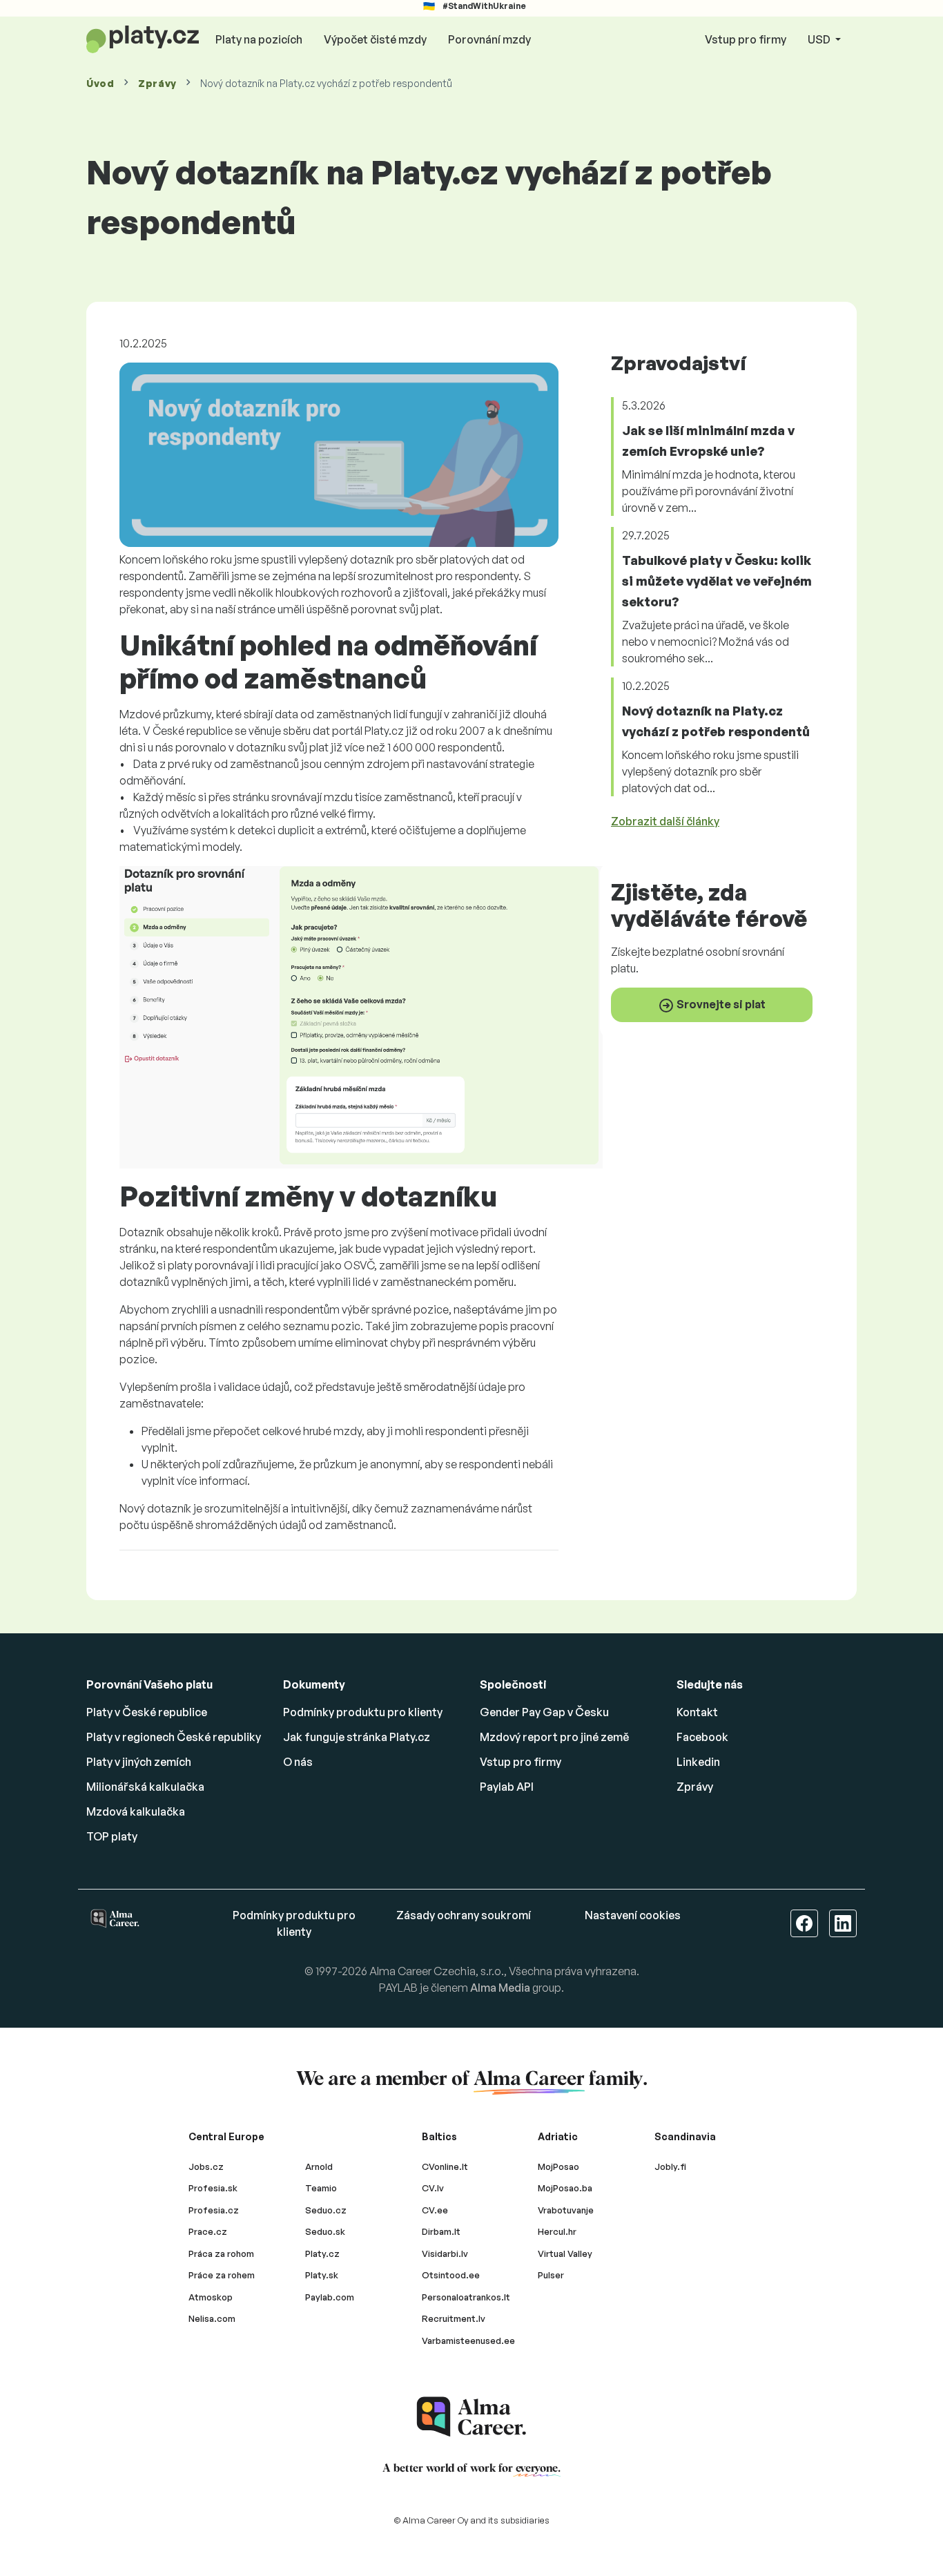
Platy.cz (322, 2253)
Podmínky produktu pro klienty (363, 1712)
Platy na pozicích (259, 39)
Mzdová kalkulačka (136, 1811)
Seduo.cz (326, 2210)
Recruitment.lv (454, 2318)
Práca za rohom (221, 2253)
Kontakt (697, 1712)
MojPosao (558, 2166)
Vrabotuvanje (566, 2210)
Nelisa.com (212, 2318)
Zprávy (157, 83)
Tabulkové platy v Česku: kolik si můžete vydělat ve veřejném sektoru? (717, 581)
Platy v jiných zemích (139, 1762)
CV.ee (435, 2210)
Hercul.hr (557, 2231)
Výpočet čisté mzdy (375, 39)
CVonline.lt (445, 2166)
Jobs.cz (206, 2166)
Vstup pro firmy (746, 39)
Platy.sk (322, 2275)
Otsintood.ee (451, 2275)
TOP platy (112, 1836)
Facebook (702, 1737)
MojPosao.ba (565, 2188)
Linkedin (698, 1762)
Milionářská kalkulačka (145, 1787)
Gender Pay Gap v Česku (544, 1712)
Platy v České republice (147, 1712)
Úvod (100, 83)
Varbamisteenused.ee (468, 2340)
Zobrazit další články (665, 821)
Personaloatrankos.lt (466, 2297)
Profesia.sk (213, 2188)
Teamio (321, 2188)
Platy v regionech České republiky (174, 1737)
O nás (298, 1762)
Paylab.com (330, 2297)
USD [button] (820, 39)
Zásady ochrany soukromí (464, 1915)
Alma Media (500, 1988)
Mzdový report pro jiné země (554, 1737)
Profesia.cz (214, 2210)
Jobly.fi (670, 2166)
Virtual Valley (565, 2253)
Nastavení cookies (633, 1915)
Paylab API (507, 1787)
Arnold (319, 2166)
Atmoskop (211, 2297)
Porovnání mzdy (489, 39)
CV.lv (433, 2188)
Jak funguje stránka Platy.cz (357, 1737)
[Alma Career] (471, 2417)
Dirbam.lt (441, 2231)
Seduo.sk (325, 2231)
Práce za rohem (222, 2275)
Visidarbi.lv (445, 2253)
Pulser (551, 2275)
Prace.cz (208, 2231)
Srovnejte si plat (720, 1003)
